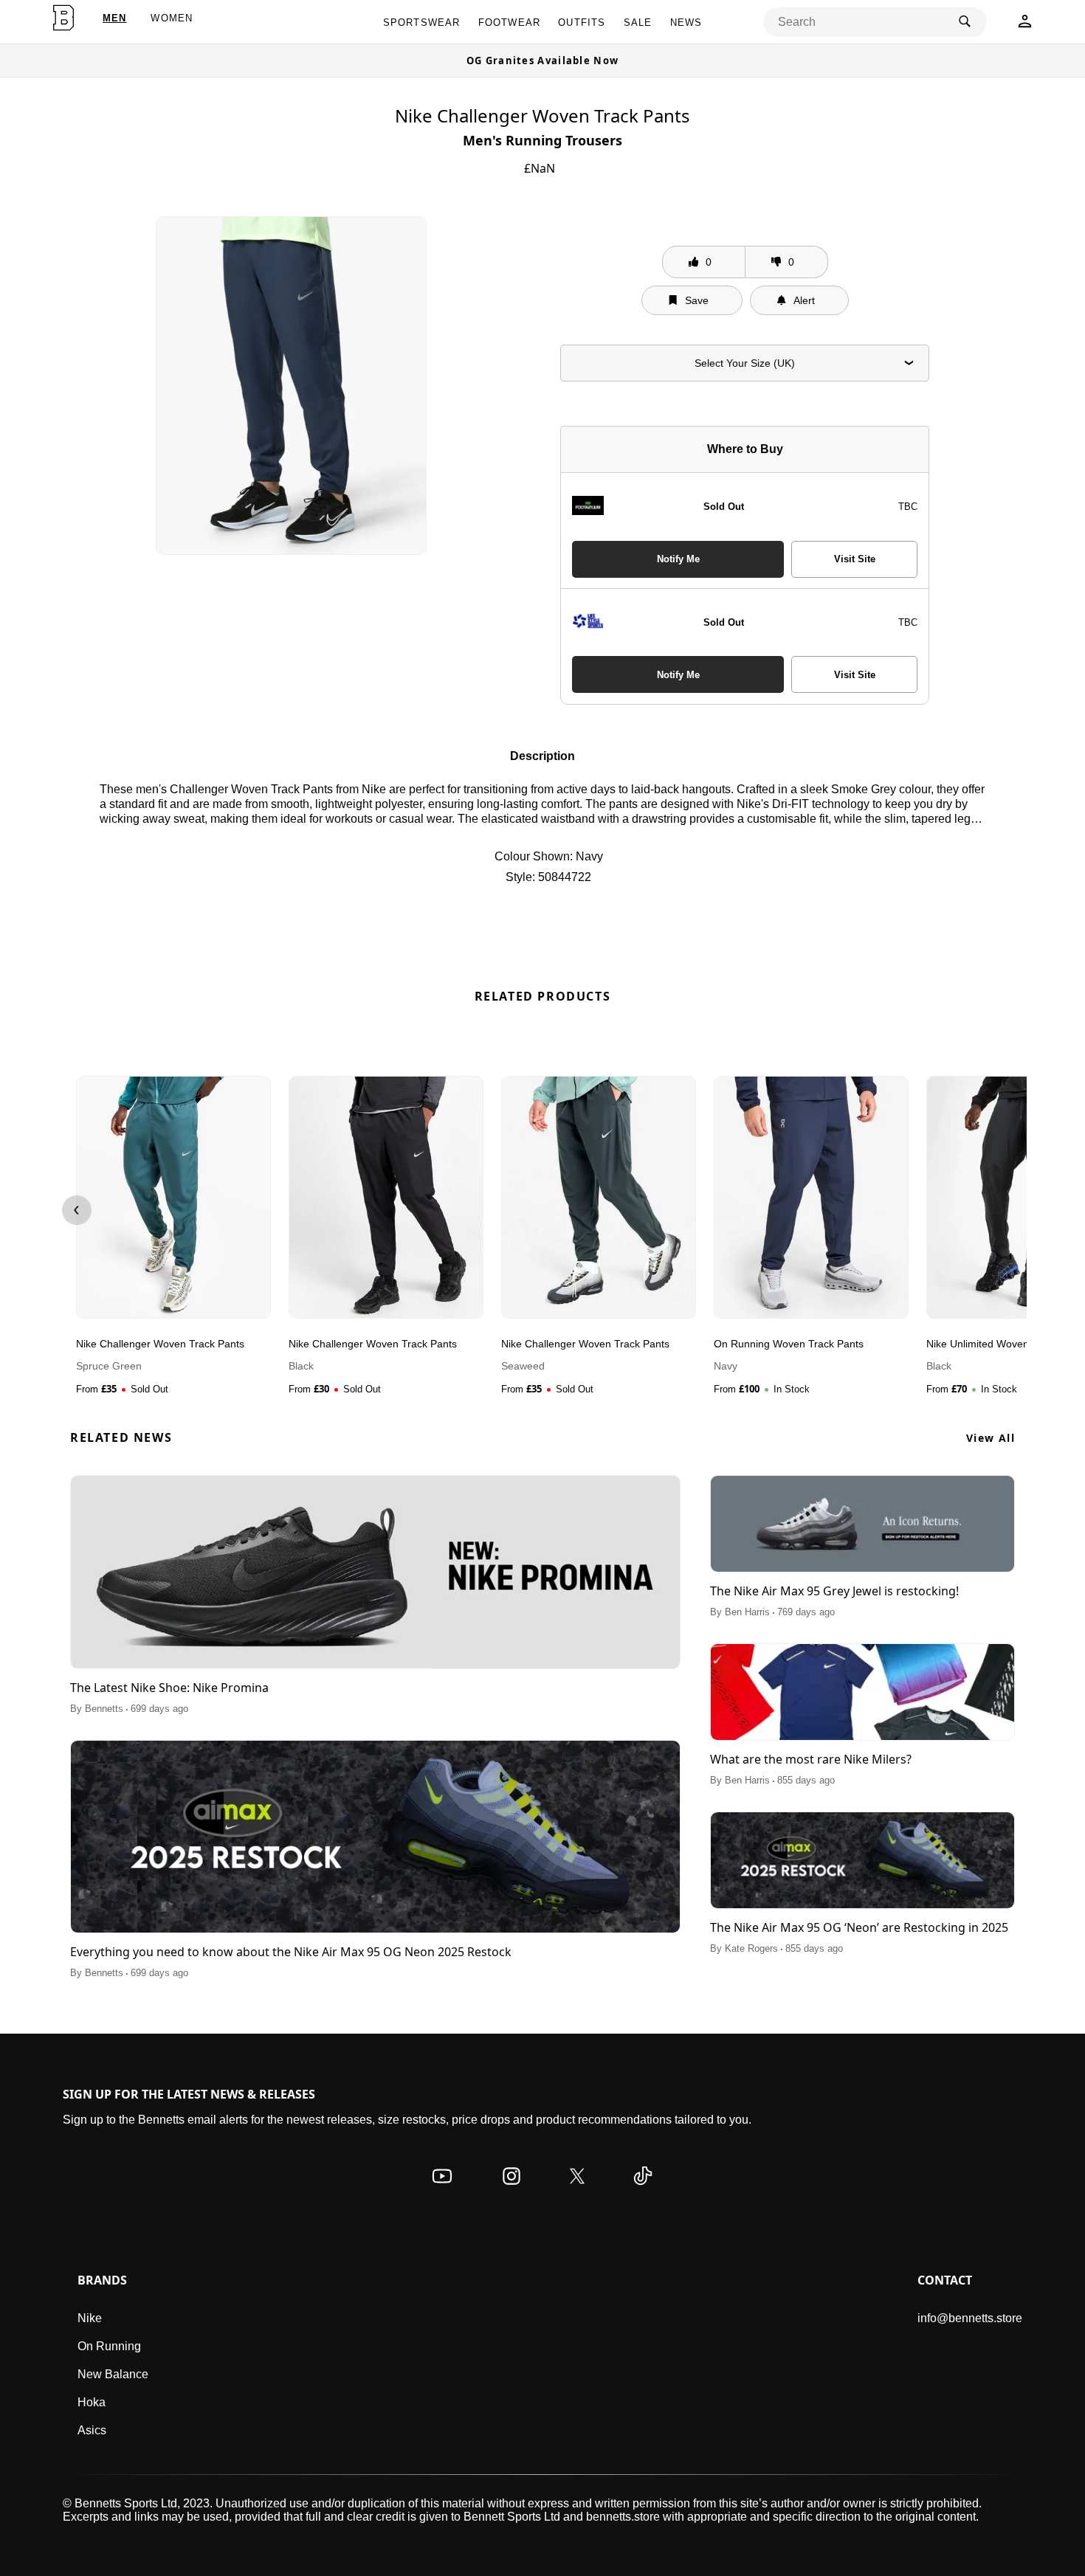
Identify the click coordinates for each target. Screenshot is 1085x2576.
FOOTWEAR (510, 23)
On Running (109, 2346)
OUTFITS (582, 23)
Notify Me (678, 559)
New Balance (113, 2374)
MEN (115, 18)
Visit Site (855, 559)
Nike (90, 2318)
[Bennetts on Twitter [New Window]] (577, 2190)
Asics (92, 2430)
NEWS (686, 23)
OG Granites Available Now (543, 61)
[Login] (1025, 25)
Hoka (92, 2402)
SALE (638, 23)
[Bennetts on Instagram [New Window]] (512, 2190)
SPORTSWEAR (422, 23)
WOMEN (172, 18)
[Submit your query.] (965, 22)
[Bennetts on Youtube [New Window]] (442, 2190)
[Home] (64, 18)
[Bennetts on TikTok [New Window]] (643, 2190)
